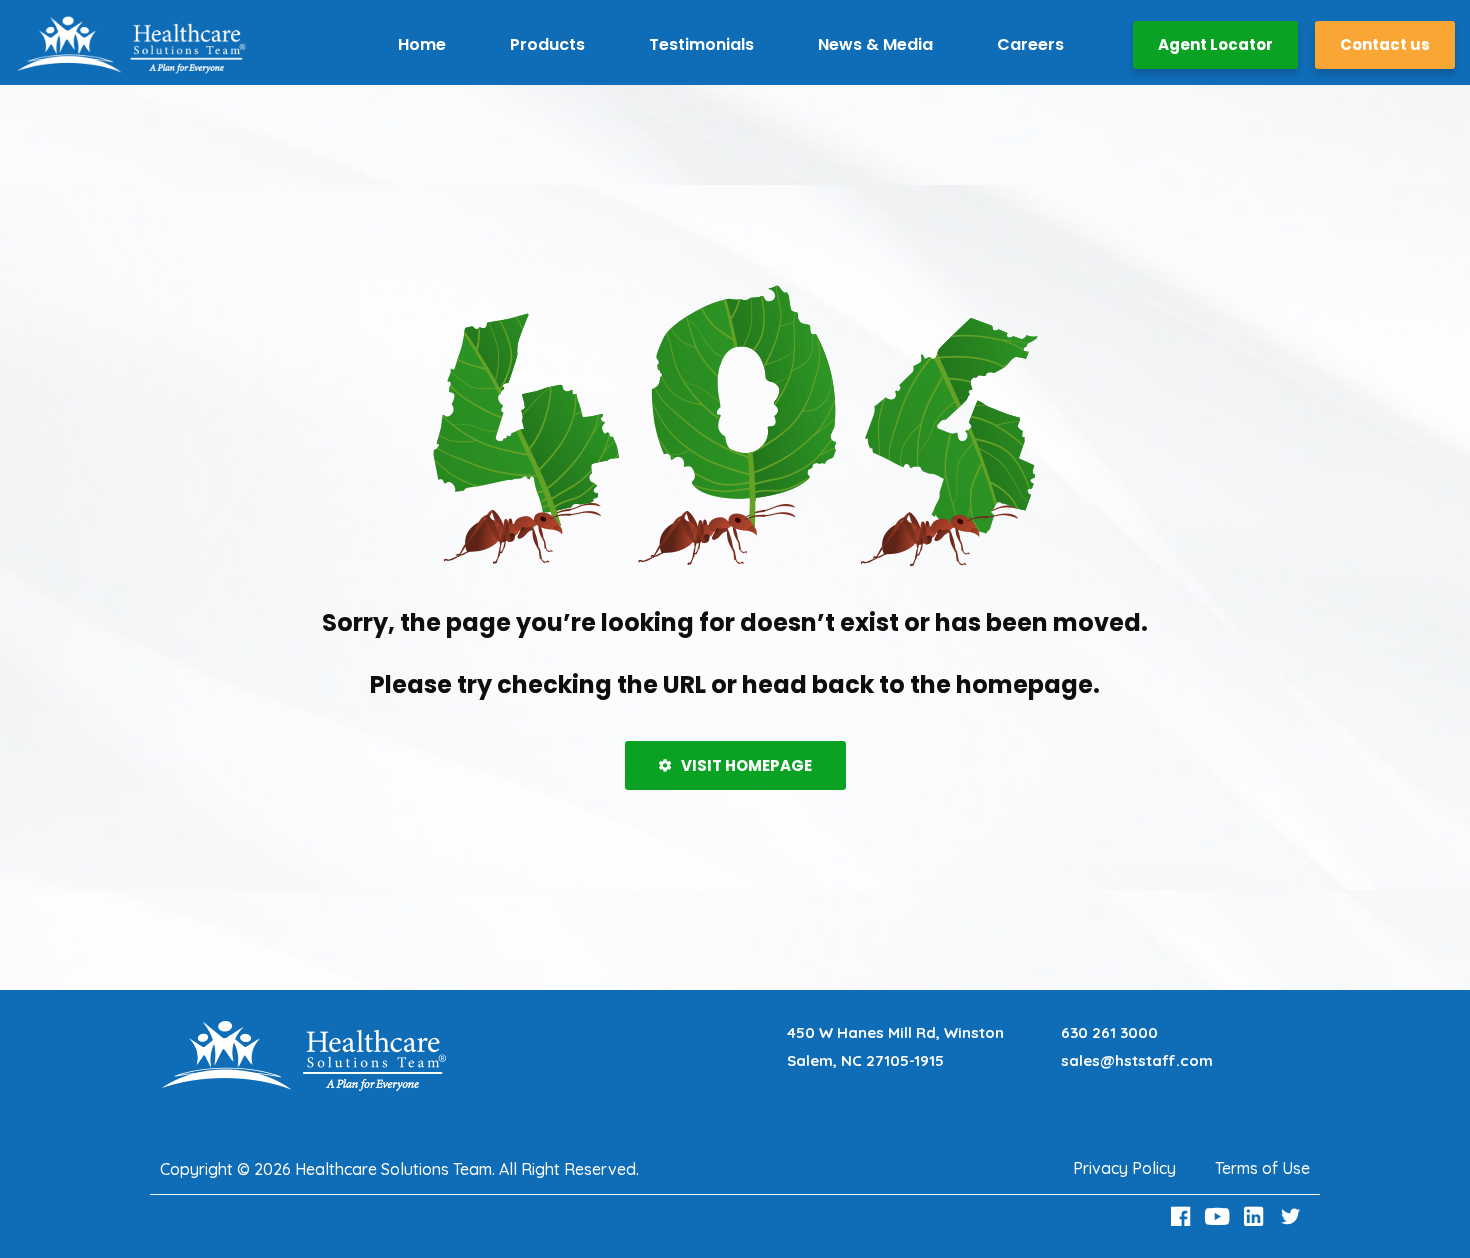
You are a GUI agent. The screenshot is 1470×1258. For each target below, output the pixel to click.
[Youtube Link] (1220, 1216)
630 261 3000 (1109, 1032)
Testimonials (701, 44)
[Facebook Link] (1183, 1216)
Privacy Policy (1124, 1168)
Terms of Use (1262, 1168)
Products (547, 44)
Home (422, 44)
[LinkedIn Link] (1257, 1216)
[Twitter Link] (1293, 1216)
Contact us (1385, 44)
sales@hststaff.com (1137, 1060)
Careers (1030, 44)
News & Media (875, 44)
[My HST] (131, 45)
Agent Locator (1215, 44)
